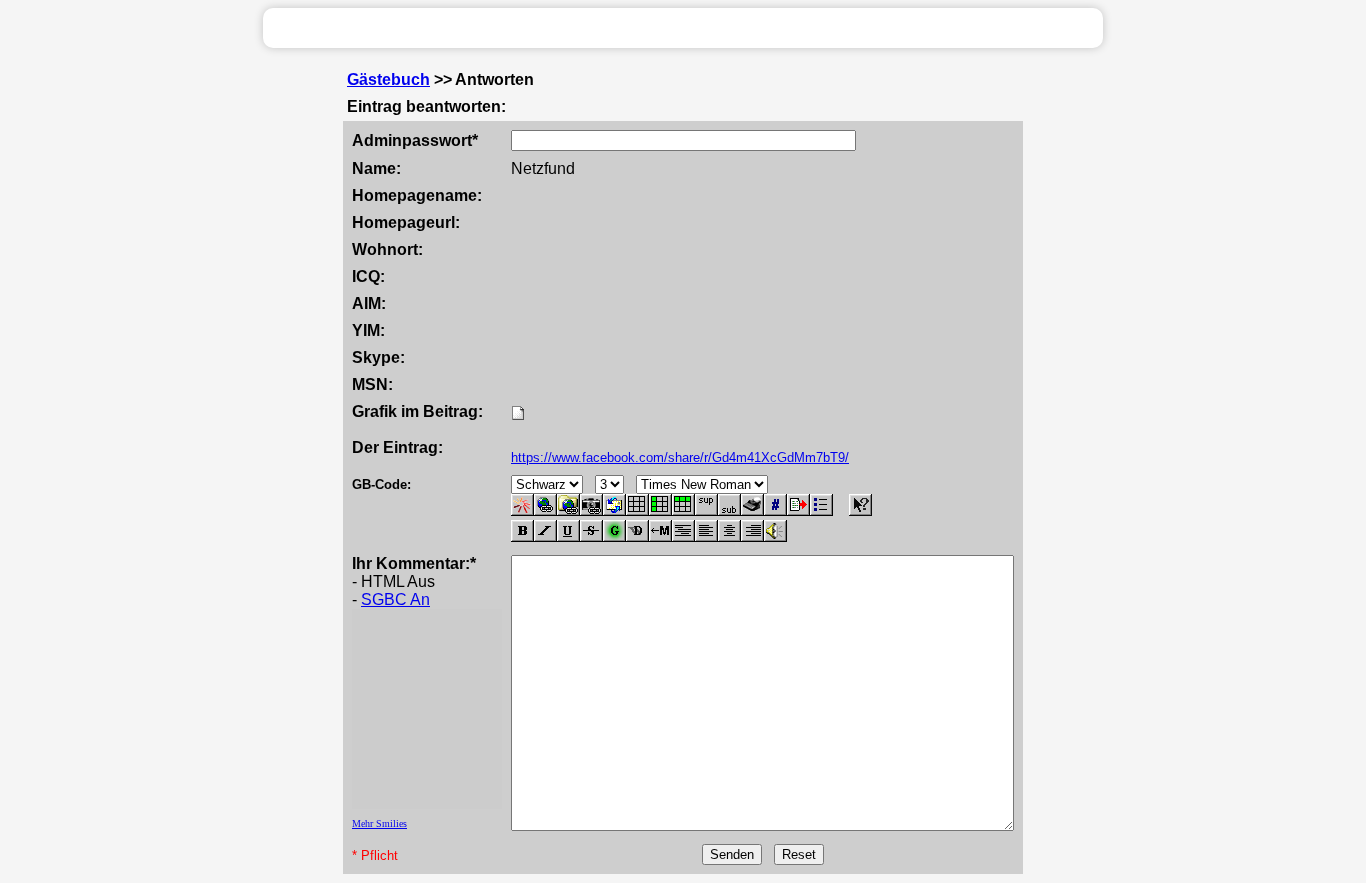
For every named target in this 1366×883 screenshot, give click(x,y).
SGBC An (395, 599)
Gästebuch (388, 79)
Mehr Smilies (379, 823)
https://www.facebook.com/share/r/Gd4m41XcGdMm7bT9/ (680, 457)
